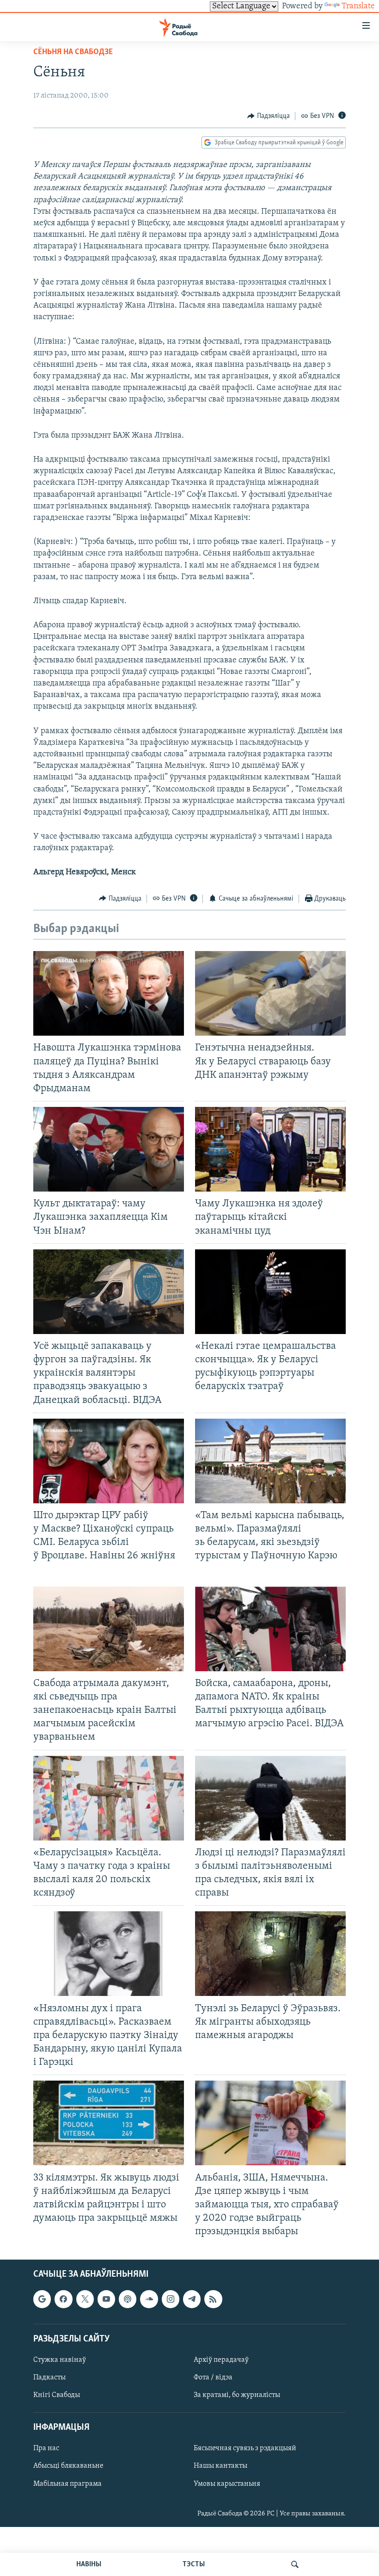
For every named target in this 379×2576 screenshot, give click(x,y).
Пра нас (46, 2449)
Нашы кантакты (220, 2466)
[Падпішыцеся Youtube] (106, 2299)
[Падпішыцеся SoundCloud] (149, 2299)
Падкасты (49, 2378)
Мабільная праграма (67, 2484)
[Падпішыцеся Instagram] (171, 2299)
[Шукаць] (295, 2564)
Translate (358, 6)
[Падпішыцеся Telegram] (192, 2299)
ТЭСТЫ (194, 2564)
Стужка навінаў (60, 2360)
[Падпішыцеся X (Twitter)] (85, 2299)
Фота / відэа (213, 2378)
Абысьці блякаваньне (68, 2466)
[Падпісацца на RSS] (213, 2299)
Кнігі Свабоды (57, 2395)
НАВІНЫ (89, 2564)
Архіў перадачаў (221, 2360)
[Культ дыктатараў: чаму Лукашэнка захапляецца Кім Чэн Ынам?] (109, 1149)
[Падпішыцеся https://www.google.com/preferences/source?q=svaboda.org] (42, 2299)
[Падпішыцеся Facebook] (63, 2299)
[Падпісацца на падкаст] (128, 2299)
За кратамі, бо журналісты (237, 2395)
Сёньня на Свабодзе (73, 52)
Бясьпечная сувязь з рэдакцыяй (245, 2449)
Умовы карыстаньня (227, 2484)
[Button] (269, 116)
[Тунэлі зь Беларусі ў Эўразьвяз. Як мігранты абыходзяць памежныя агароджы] (270, 1954)
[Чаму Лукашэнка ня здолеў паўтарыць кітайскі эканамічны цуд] (270, 1149)
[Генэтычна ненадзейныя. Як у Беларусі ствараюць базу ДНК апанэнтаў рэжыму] (270, 993)
